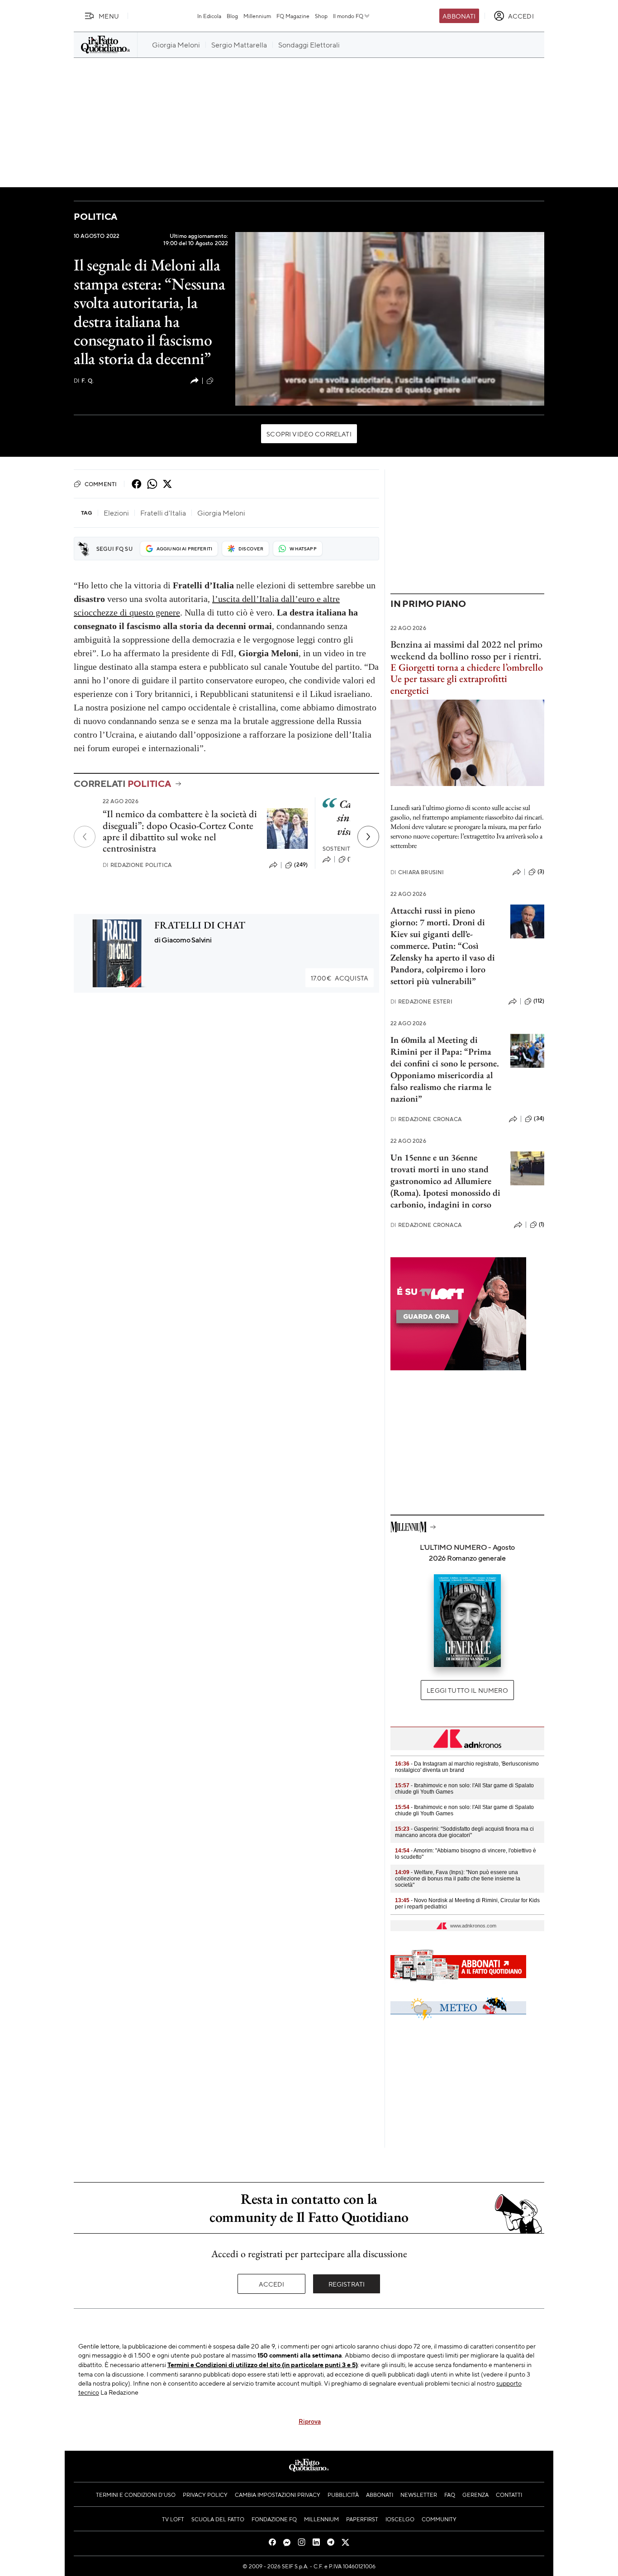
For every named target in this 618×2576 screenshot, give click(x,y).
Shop (321, 16)
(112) (539, 1001)
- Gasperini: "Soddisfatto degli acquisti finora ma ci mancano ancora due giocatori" (464, 1832)
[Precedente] (85, 837)
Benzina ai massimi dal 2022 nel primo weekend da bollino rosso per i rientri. (466, 650)
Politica (95, 216)
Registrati (347, 2284)
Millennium (257, 16)
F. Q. (84, 381)
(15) (352, 859)
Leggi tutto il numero (467, 1690)
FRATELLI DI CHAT (200, 925)
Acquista (340, 978)
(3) (541, 871)
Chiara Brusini (417, 872)
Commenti (101, 484)
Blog (232, 16)
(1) (542, 1224)
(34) (539, 1118)
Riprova (310, 2421)
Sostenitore (342, 849)
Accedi (272, 2284)
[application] (390, 319)
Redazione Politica (137, 865)
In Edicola (209, 16)
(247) (222, 380)
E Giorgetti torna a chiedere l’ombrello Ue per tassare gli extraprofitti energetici (467, 679)
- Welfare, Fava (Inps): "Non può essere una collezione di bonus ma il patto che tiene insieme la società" (458, 1879)
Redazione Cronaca (426, 1119)
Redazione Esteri (421, 1002)
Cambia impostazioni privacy (278, 2495)
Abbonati (459, 16)
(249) (301, 865)
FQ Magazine (293, 16)
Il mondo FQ (348, 16)
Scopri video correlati (309, 434)
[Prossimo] (368, 837)
